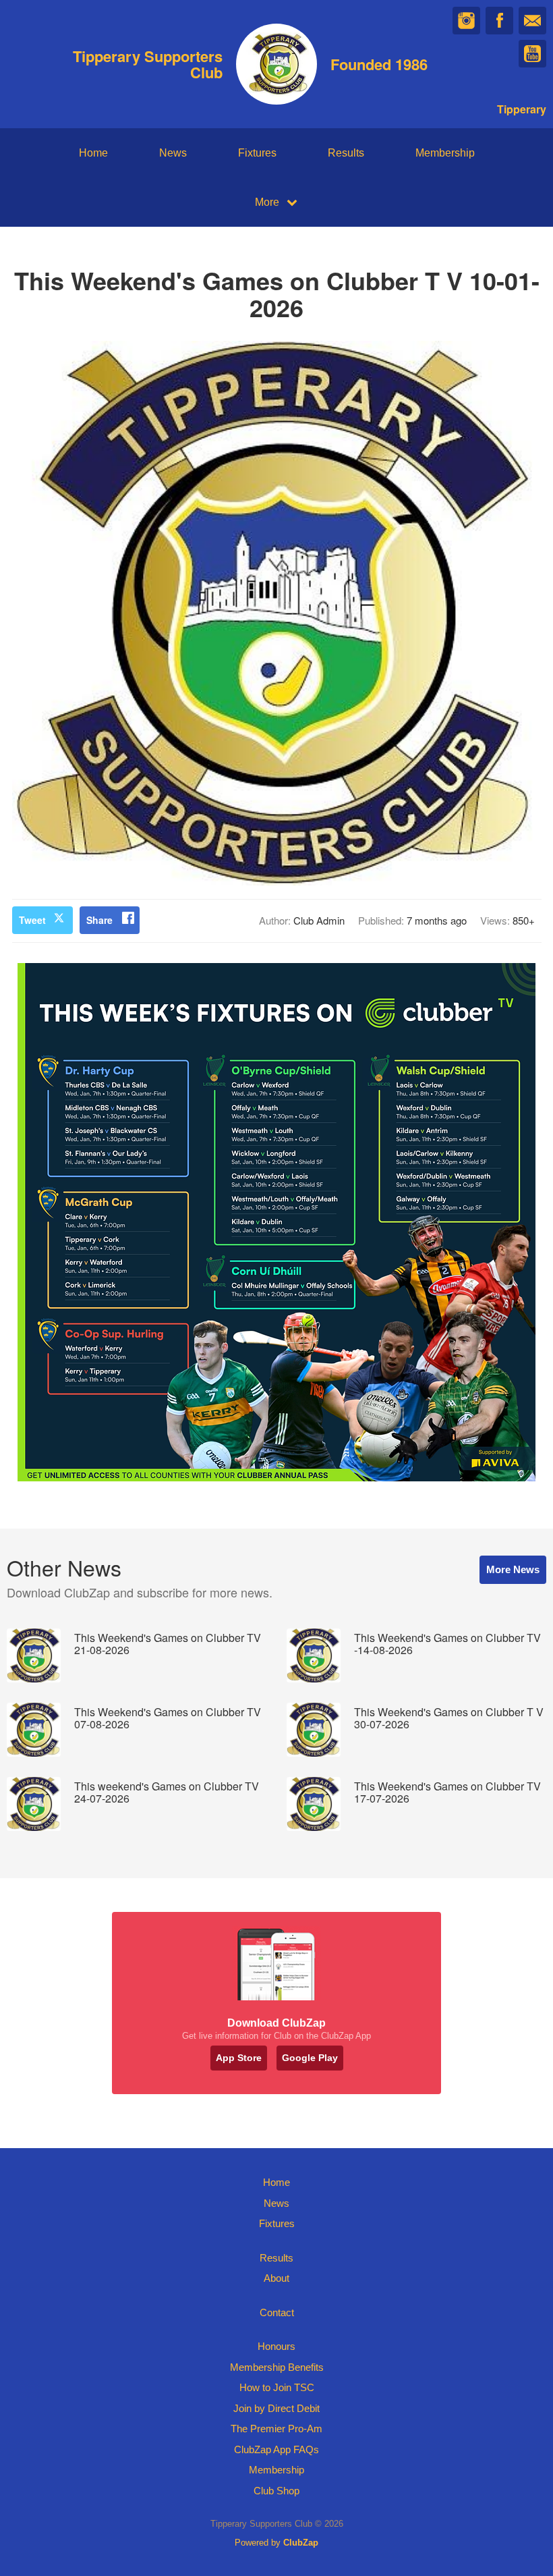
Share (99, 920)
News (173, 153)
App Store (239, 2058)
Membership (445, 153)
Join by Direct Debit (276, 2408)
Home (93, 153)
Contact (277, 2312)
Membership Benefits (277, 2367)
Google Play (310, 2058)
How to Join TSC (277, 2387)
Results (346, 153)
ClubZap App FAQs (276, 2449)
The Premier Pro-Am (276, 2429)
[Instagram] (466, 21)
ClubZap (301, 2543)
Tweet (32, 920)
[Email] (532, 21)
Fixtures (257, 153)
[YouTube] (532, 54)
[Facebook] (499, 21)
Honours (276, 2346)
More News (513, 1569)
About (276, 2278)
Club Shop (276, 2491)
